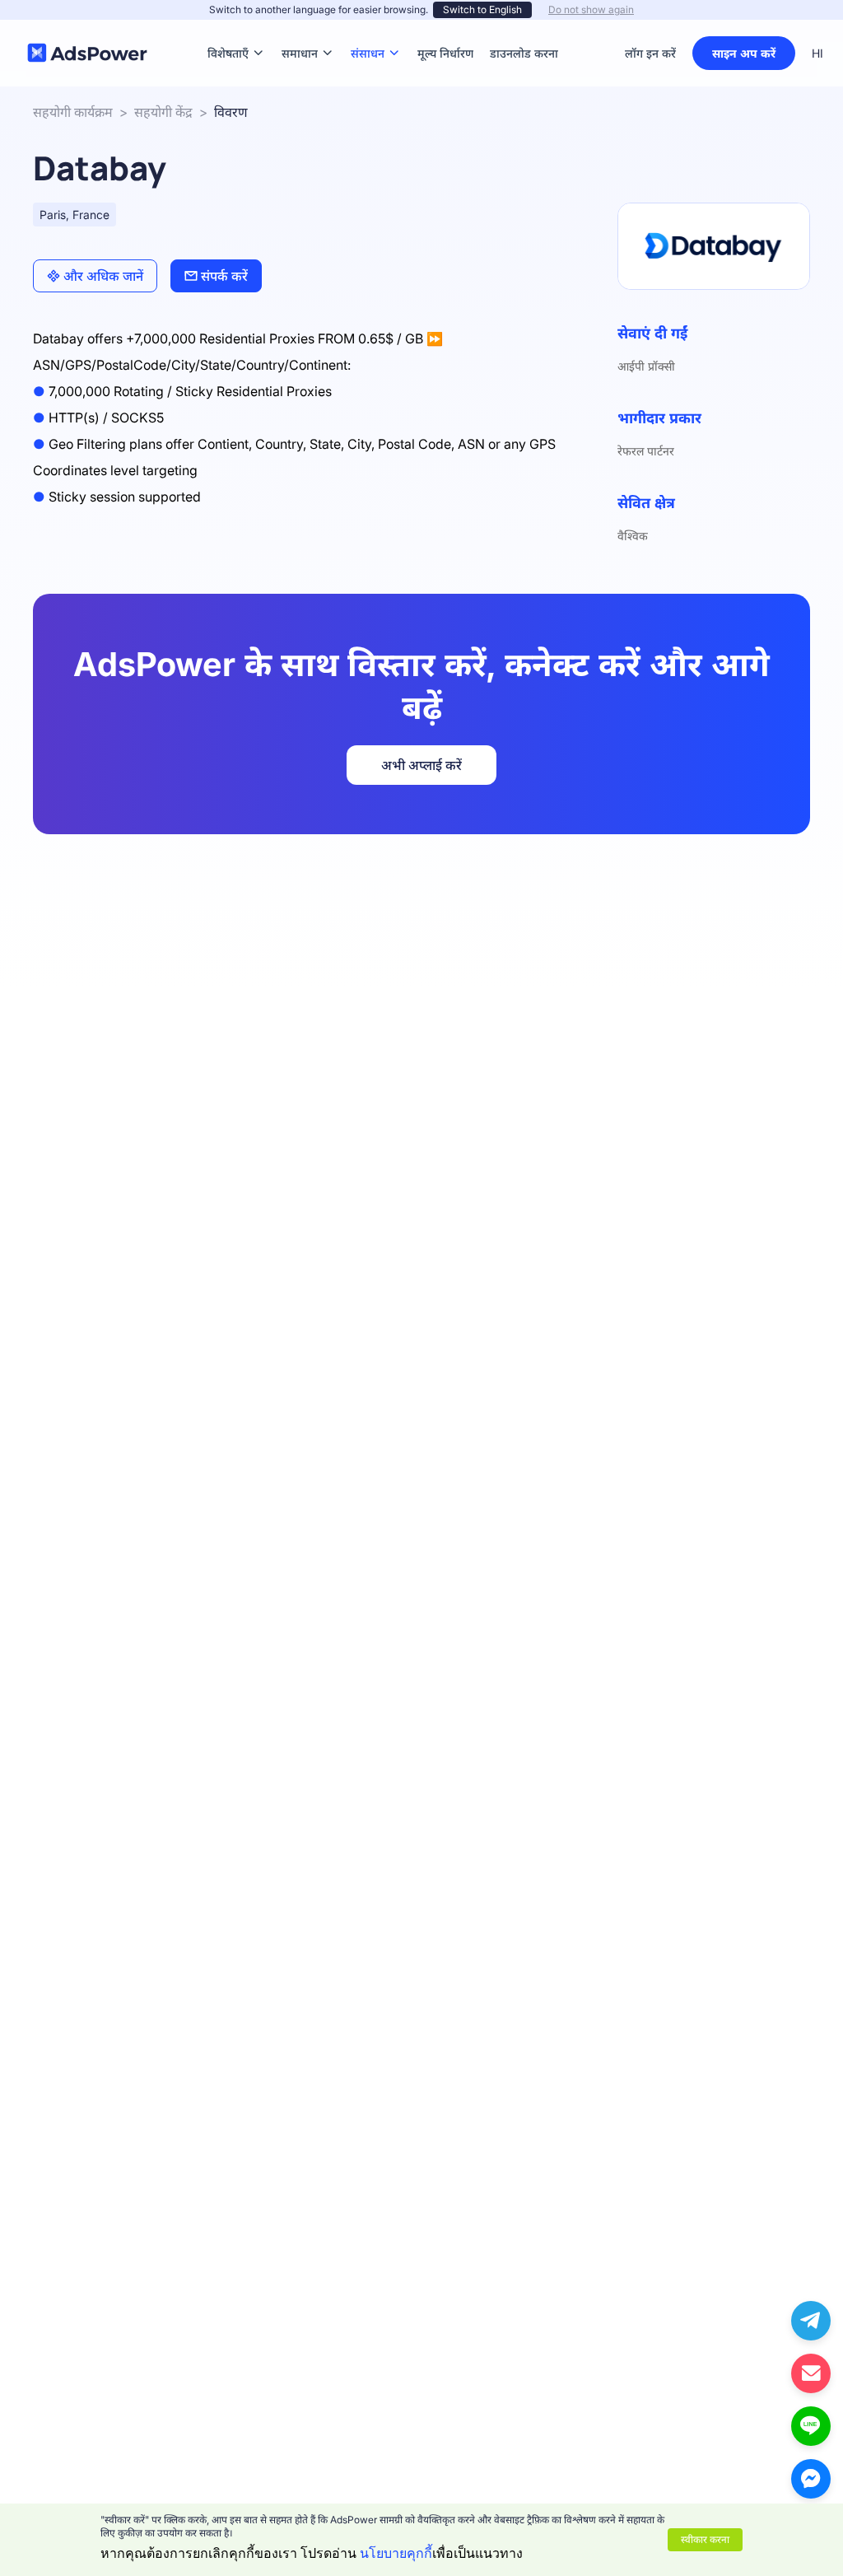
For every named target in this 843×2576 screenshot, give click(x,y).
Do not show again (591, 9)
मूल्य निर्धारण (445, 28)
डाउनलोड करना (524, 28)
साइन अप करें (744, 53)
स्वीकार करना (705, 2539)
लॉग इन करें (650, 53)
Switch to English (482, 9)
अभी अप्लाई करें (421, 765)
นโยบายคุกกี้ (396, 2553)
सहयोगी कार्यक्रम (73, 112)
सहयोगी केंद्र (163, 112)
